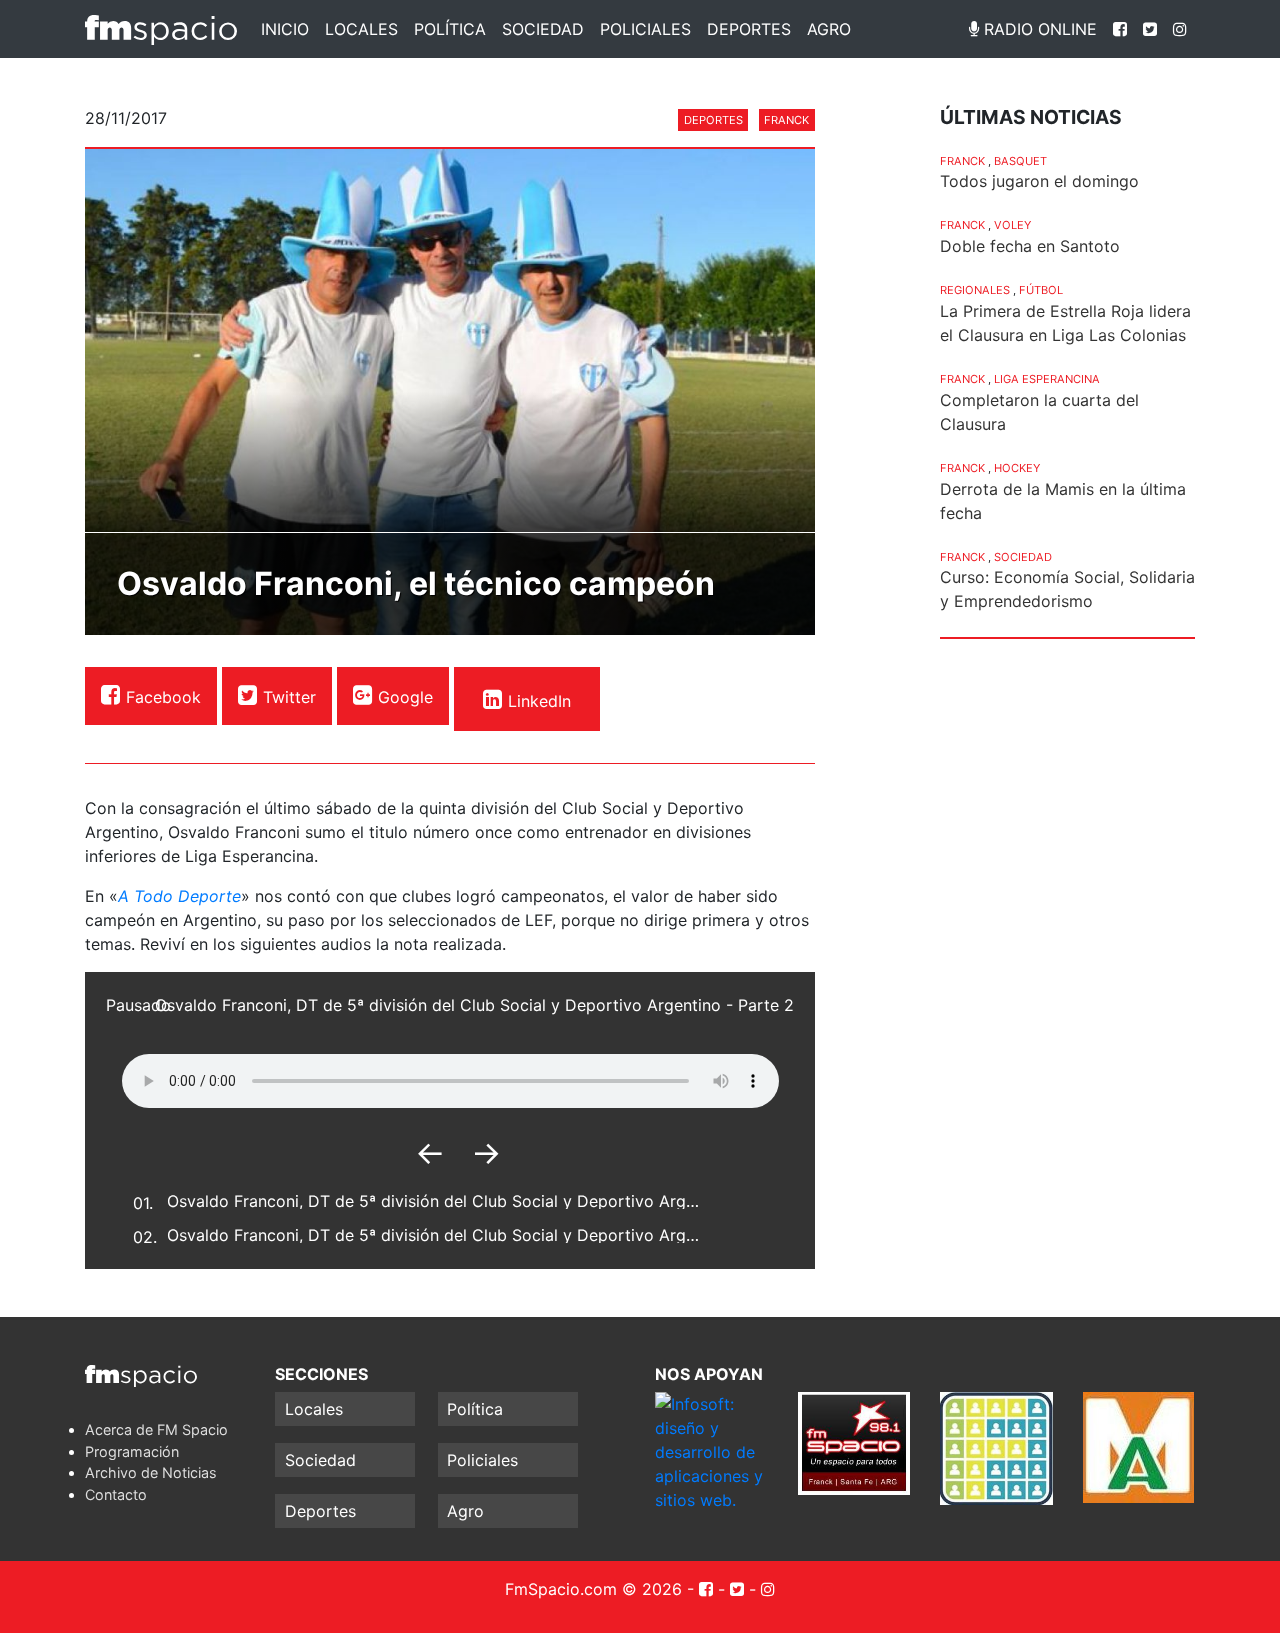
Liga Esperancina (1047, 379)
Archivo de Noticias (151, 1472)
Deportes (749, 29)
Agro (829, 29)
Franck (786, 120)
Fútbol (1041, 290)
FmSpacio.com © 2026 (593, 1589)
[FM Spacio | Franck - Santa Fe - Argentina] (161, 29)
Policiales (645, 29)
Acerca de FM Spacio (156, 1429)
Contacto (116, 1494)
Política (450, 29)
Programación (132, 1451)
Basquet (1020, 161)
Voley (1012, 225)
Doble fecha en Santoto (1030, 246)
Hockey (1017, 468)
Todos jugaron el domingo (1039, 181)
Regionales (975, 290)
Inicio (285, 29)
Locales (361, 29)
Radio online (1038, 29)
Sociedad (543, 29)
